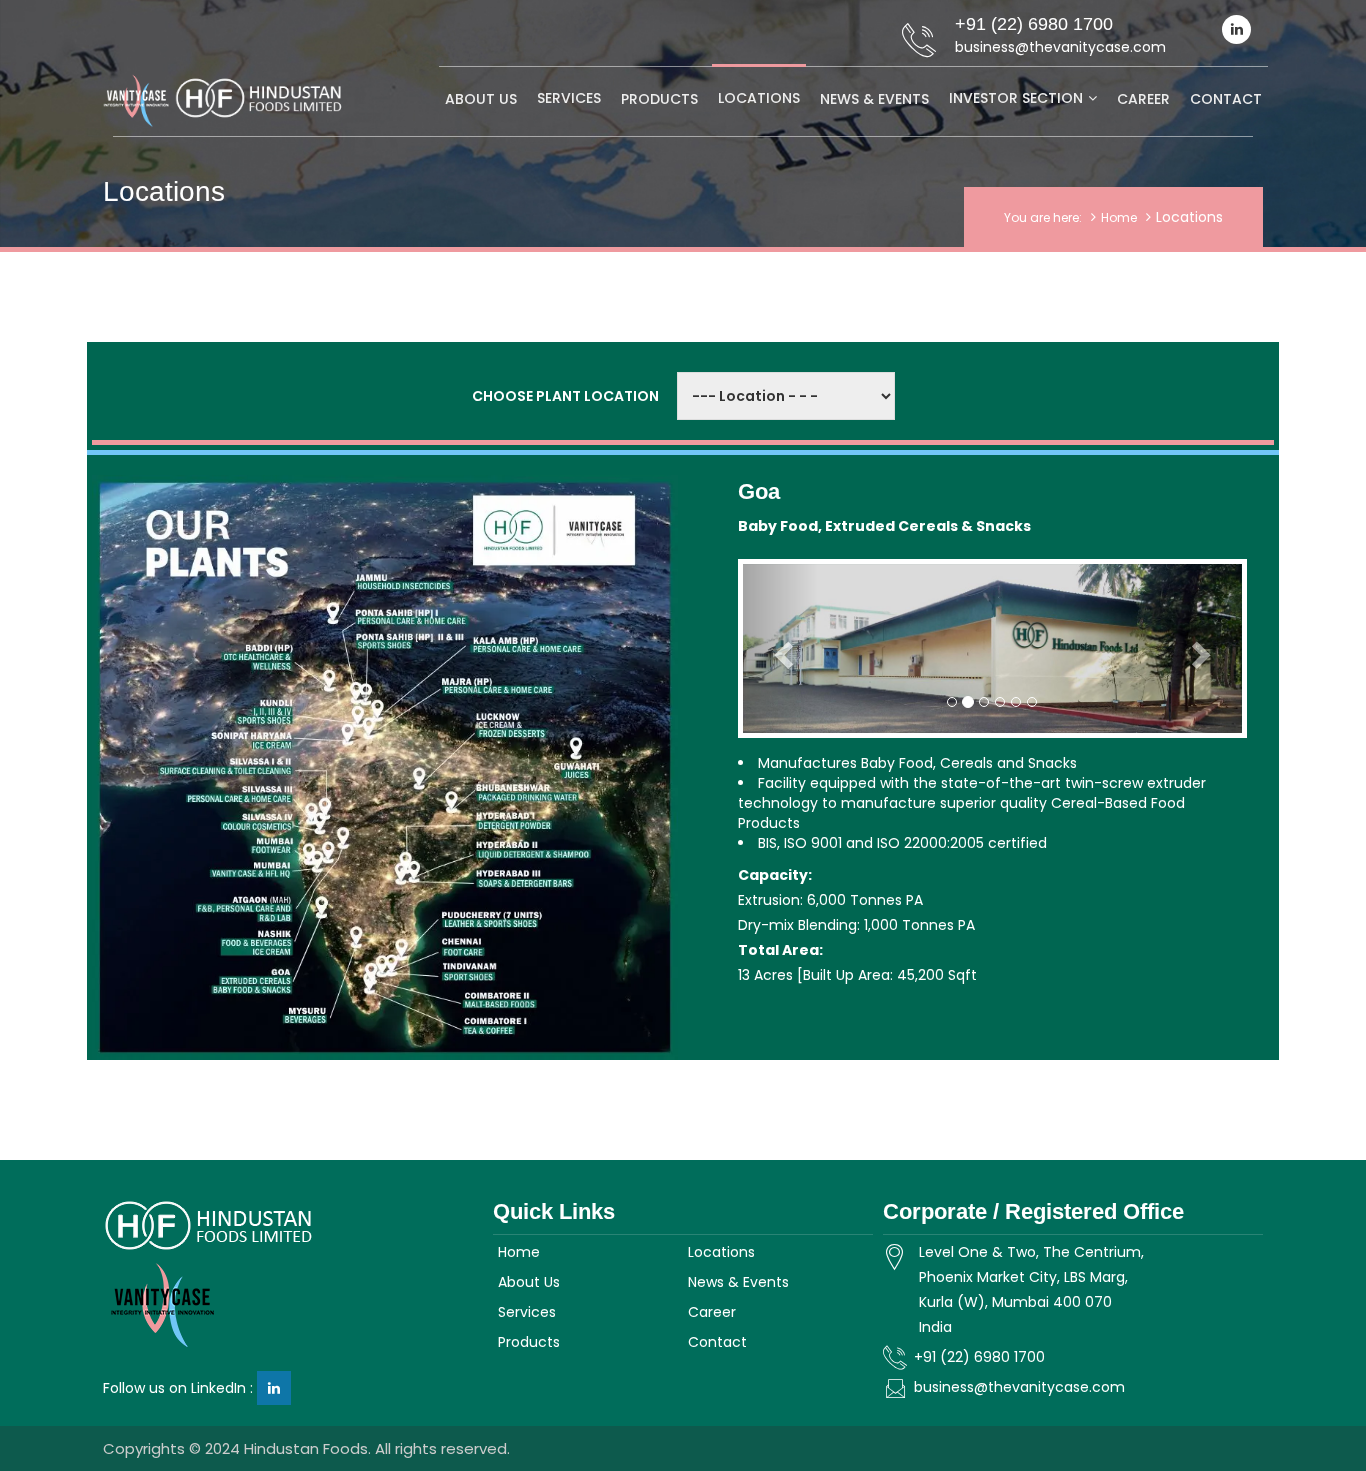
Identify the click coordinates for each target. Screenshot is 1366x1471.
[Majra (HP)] (498, 686)
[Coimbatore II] (502, 1000)
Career (1143, 99)
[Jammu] (402, 581)
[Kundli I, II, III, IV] (258, 712)
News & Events (874, 99)
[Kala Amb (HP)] (529, 645)
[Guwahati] (577, 770)
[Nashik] (255, 941)
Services (569, 98)
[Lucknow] (511, 725)
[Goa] (247, 981)
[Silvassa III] (238, 792)
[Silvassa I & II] (225, 765)
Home (1119, 217)
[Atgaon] (242, 908)
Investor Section (1016, 98)
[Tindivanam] (475, 972)
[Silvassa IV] (257, 821)
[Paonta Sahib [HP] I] (410, 614)
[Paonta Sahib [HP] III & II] (410, 639)
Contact (1226, 99)
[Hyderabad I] (517, 819)
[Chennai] (467, 946)
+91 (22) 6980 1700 (979, 1357)
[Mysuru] (306, 1015)
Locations (759, 98)
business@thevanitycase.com (1019, 1387)
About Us (481, 99)
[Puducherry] (491, 918)
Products (659, 99)
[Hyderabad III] (533, 880)
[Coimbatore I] (498, 1026)
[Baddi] (255, 657)
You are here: (1043, 217)
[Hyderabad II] (533, 848)
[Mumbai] (265, 845)
